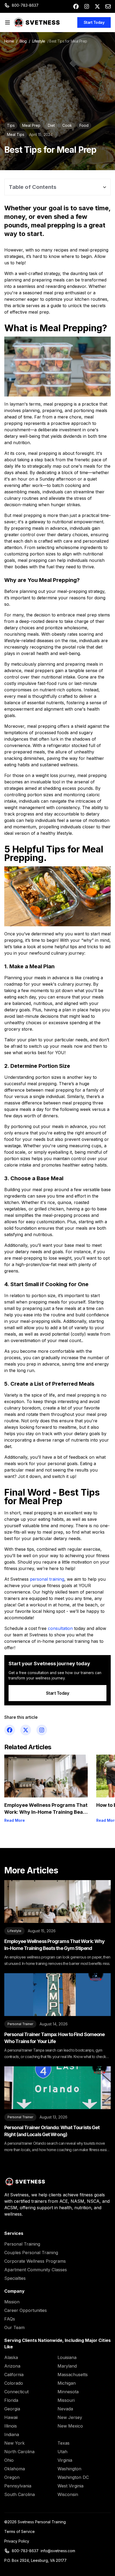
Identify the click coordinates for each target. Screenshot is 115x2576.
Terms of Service (20, 2531)
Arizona (12, 2366)
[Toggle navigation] (7, 22)
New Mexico (70, 2426)
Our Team (14, 2327)
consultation (60, 1628)
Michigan (67, 2383)
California (14, 2375)
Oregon (12, 2477)
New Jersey (70, 2417)
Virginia (65, 2460)
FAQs (10, 2319)
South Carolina (20, 2494)
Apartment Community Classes (36, 2270)
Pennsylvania (18, 2486)
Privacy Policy (17, 2541)
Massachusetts (73, 2375)
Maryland (67, 2366)
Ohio (9, 2460)
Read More (15, 1820)
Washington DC (73, 2477)
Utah (62, 2452)
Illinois (11, 2426)
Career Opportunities (26, 2310)
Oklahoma (15, 2469)
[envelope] (108, 6)
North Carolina (19, 2452)
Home (9, 41)
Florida (11, 2400)
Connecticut (16, 2392)
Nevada (65, 2409)
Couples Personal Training (31, 2253)
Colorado (14, 2383)
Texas (64, 2443)
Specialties (15, 2278)
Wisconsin (68, 2494)
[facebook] (76, 6)
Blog (23, 41)
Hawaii (11, 2417)
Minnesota (68, 2392)
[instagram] (87, 6)
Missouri (66, 2400)
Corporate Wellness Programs (35, 2261)
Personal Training (22, 2244)
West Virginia (70, 2486)
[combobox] (57, 187)
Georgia (12, 2409)
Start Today (94, 22)
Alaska (11, 2357)
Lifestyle (39, 41)
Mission (12, 2302)
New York (14, 2443)
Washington (69, 2469)
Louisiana (67, 2357)
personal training (47, 1579)
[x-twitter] (97, 6)
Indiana (12, 2434)
